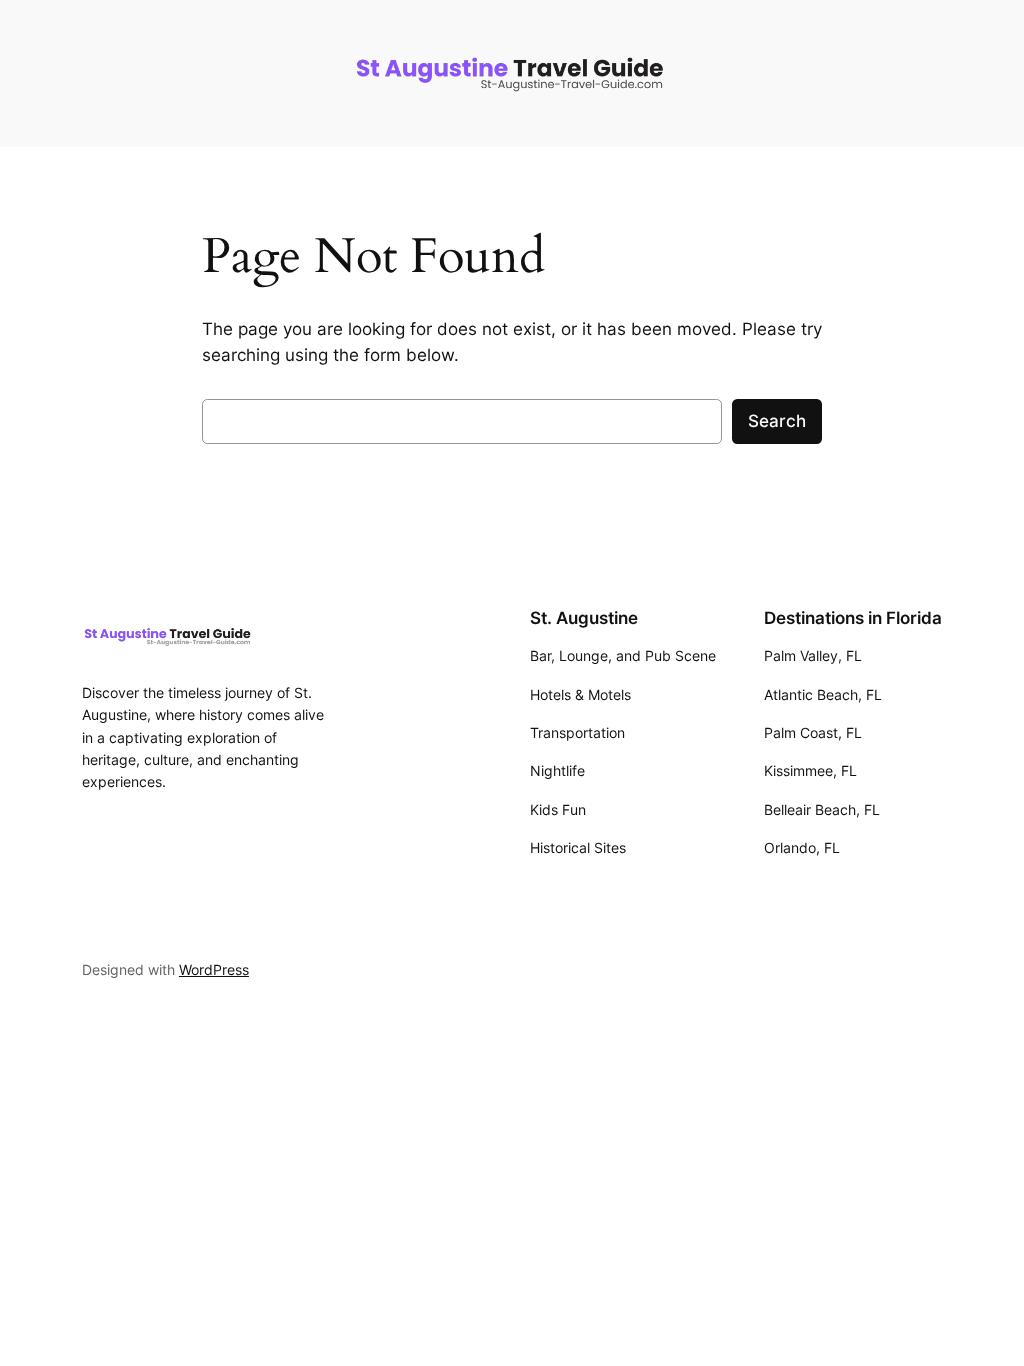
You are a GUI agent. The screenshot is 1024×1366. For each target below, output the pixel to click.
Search (777, 421)
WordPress (214, 969)
